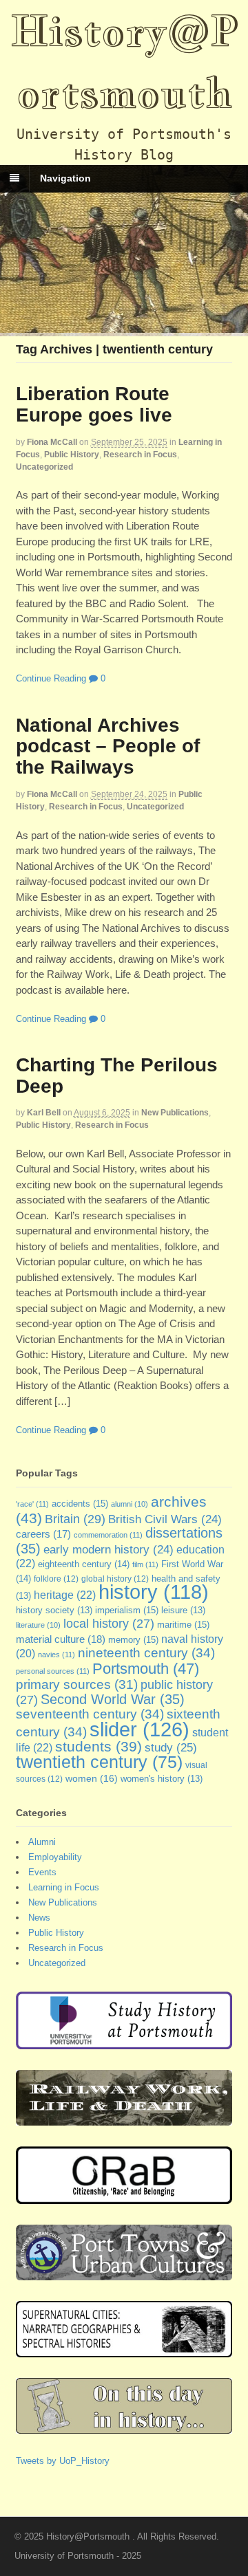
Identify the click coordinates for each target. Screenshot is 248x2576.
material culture (61, 1639)
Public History (72, 455)
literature (38, 1625)
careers (43, 1534)
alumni (130, 1504)
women (92, 1778)
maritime (183, 1625)
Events (42, 1872)
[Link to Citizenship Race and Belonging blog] (124, 2197)
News (39, 1918)
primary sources (77, 1684)
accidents (80, 1504)
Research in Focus (140, 455)
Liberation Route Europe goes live (94, 404)
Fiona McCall (52, 442)
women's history (162, 1779)
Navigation (65, 178)
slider (139, 1729)
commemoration (108, 1535)
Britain (75, 1519)
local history (109, 1624)
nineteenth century (146, 1652)
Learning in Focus (64, 1887)
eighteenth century (84, 1564)
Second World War (113, 1699)
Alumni (42, 1842)
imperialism (127, 1610)
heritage (65, 1595)
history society (54, 1611)
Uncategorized (44, 467)
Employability (55, 1857)
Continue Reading (51, 678)
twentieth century (99, 1762)
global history (115, 1579)
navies (56, 1655)
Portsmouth (146, 1669)
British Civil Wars (165, 1519)
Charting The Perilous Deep (117, 1076)
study (171, 1747)
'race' (32, 1504)
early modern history (108, 1550)
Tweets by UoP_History (63, 2461)
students (99, 1746)
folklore (56, 1579)
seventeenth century (90, 1714)
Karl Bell (44, 1113)
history (154, 1592)
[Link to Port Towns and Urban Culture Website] (124, 2274)
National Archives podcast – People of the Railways (108, 746)
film (145, 1564)
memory (133, 1640)
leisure (183, 1611)
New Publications (175, 1113)
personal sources (53, 1671)
